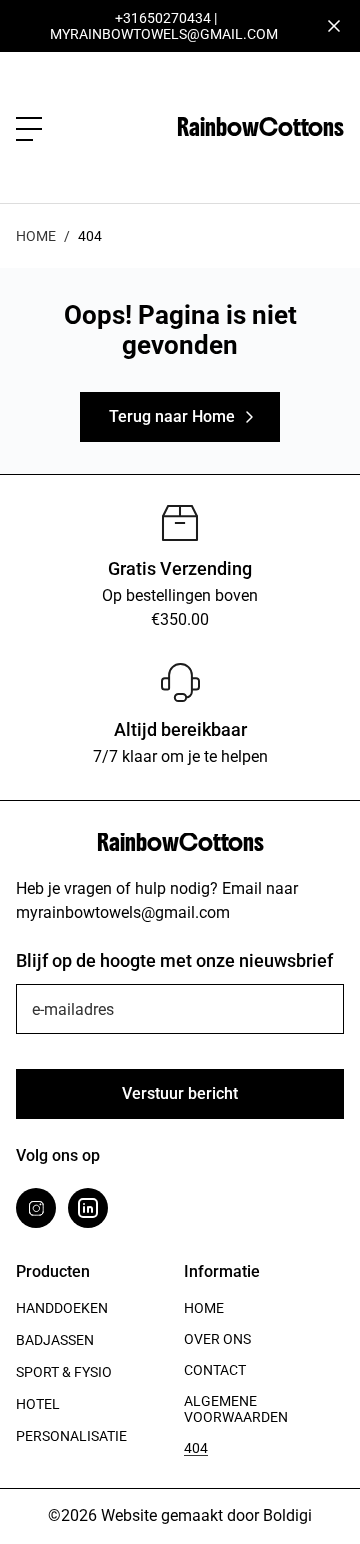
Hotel (38, 1404)
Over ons (217, 1339)
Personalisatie (71, 1436)
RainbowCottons (260, 127)
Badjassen (55, 1340)
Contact (215, 1370)
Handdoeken (62, 1308)
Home (36, 236)
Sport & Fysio (64, 1372)
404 (196, 1448)
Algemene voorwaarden (236, 1409)
